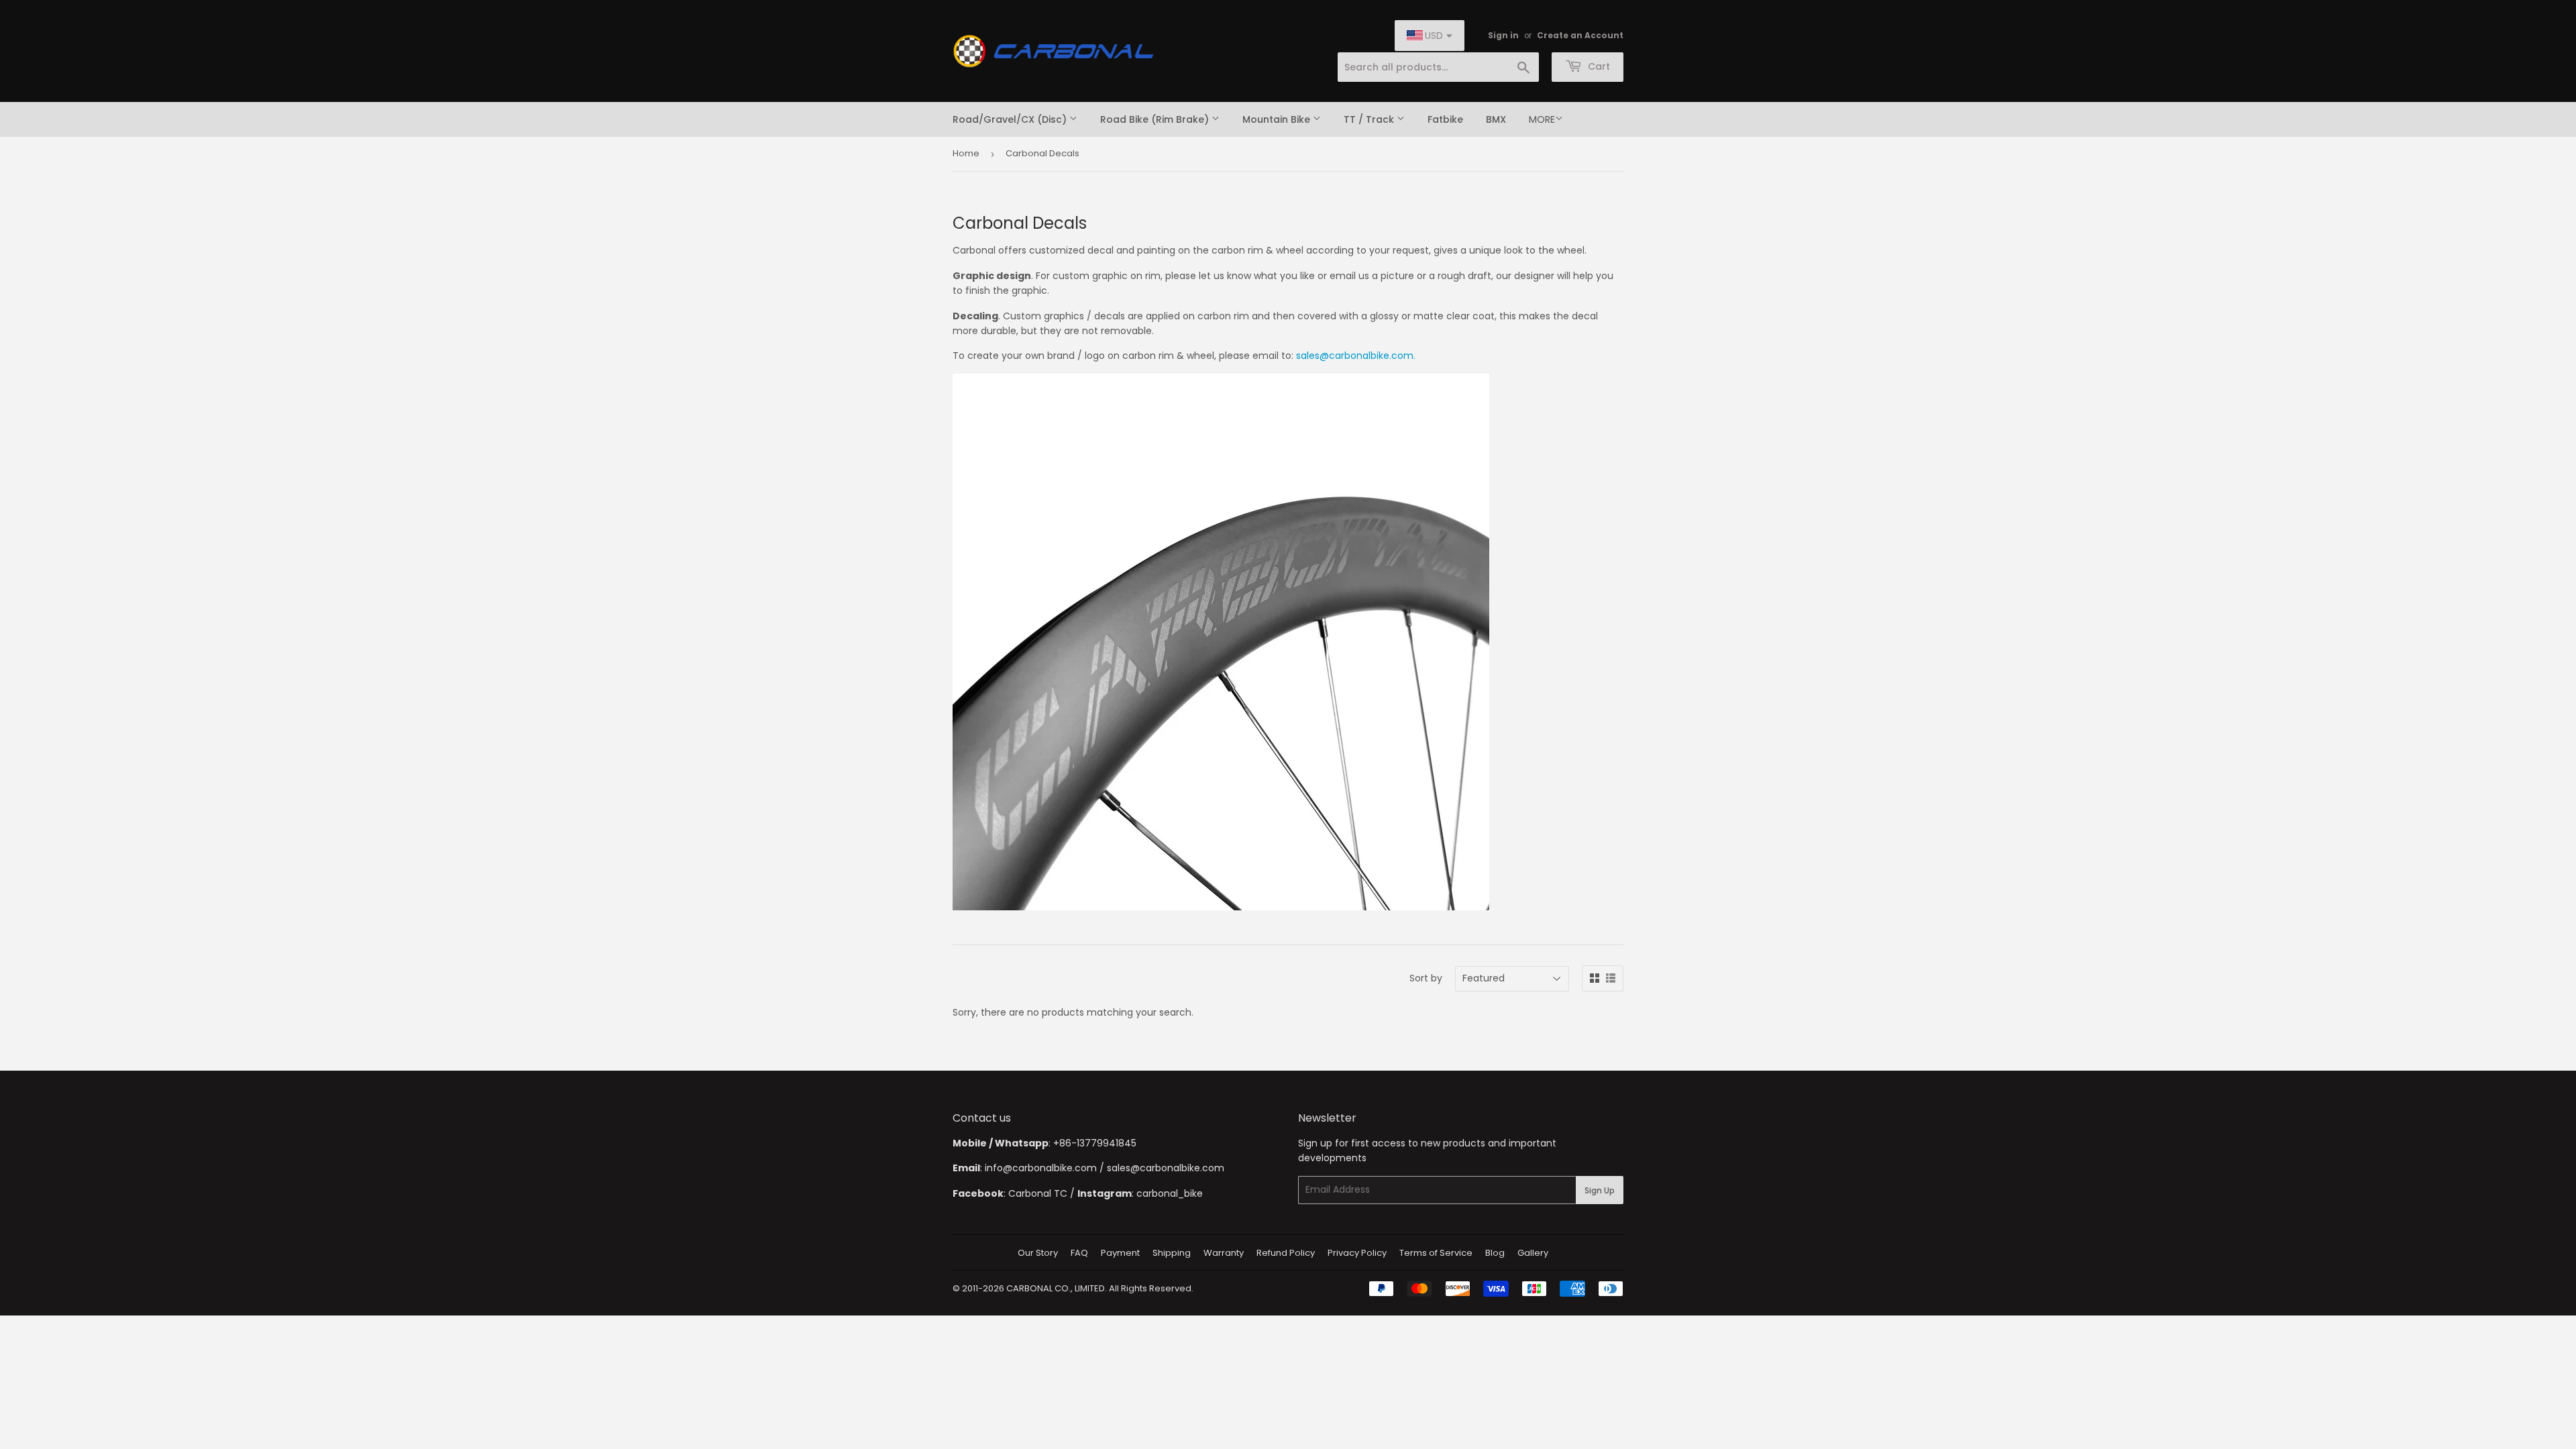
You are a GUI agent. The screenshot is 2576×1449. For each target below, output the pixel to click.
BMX (1496, 119)
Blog (1495, 1253)
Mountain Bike (1278, 119)
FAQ (1079, 1253)
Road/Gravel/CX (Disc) (1011, 119)
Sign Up (1600, 1190)
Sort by (1426, 978)
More (1542, 119)
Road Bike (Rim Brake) (1156, 119)
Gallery (1533, 1253)
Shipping (1172, 1253)
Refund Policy (1286, 1253)
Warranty (1224, 1253)
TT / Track (1370, 119)
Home (966, 153)
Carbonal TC (1038, 1193)
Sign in (1503, 36)
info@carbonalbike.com (1041, 1168)
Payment (1120, 1253)
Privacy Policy (1357, 1253)
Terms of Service (1436, 1253)
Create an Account (1580, 36)
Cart (1598, 66)
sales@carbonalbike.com (1166, 1168)
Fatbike (1445, 119)
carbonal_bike (1170, 1193)
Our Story (1038, 1253)
